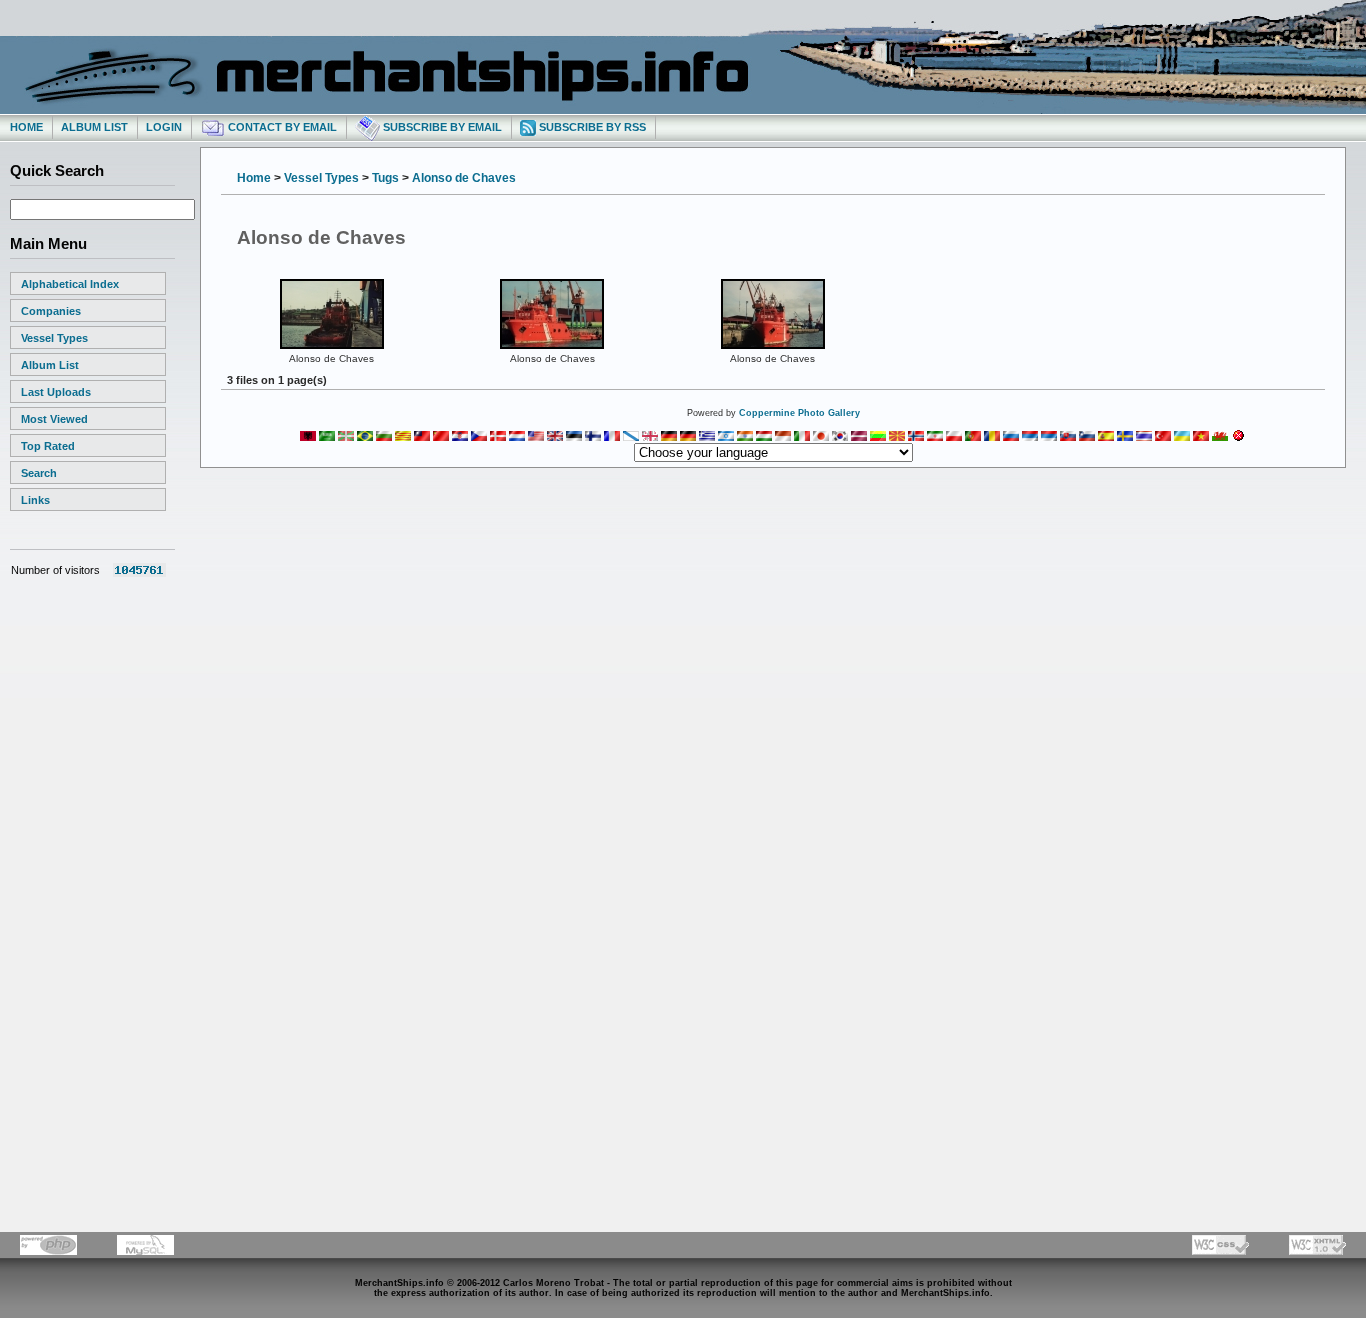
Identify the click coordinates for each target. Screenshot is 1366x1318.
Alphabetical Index (70, 284)
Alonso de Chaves (464, 178)
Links (35, 500)
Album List (94, 127)
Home (26, 127)
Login (164, 127)
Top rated (48, 446)
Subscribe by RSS (591, 127)
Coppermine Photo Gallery (799, 413)
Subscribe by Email (441, 127)
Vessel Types (54, 338)
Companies (51, 311)
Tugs (385, 178)
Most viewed (54, 419)
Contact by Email (281, 127)
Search (39, 473)
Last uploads (56, 392)
